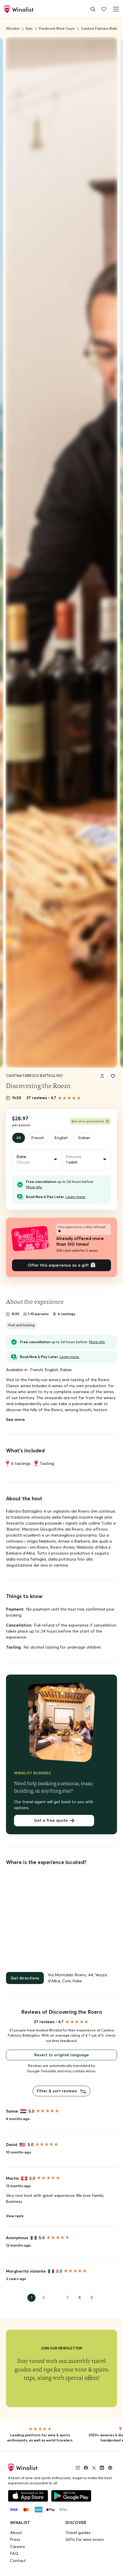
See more (15, 1419)
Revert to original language (62, 2055)
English (61, 1138)
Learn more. (76, 1197)
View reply (15, 2216)
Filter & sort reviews (57, 2091)
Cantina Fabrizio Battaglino (34, 1076)
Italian (84, 1138)
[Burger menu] (115, 9)
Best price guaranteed (88, 1121)
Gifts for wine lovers (85, 2539)
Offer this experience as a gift (58, 1265)
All (19, 1138)
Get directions (25, 1978)
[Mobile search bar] (93, 9)
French (38, 1138)
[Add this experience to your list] (113, 1076)
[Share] (102, 1076)
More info (34, 1187)
